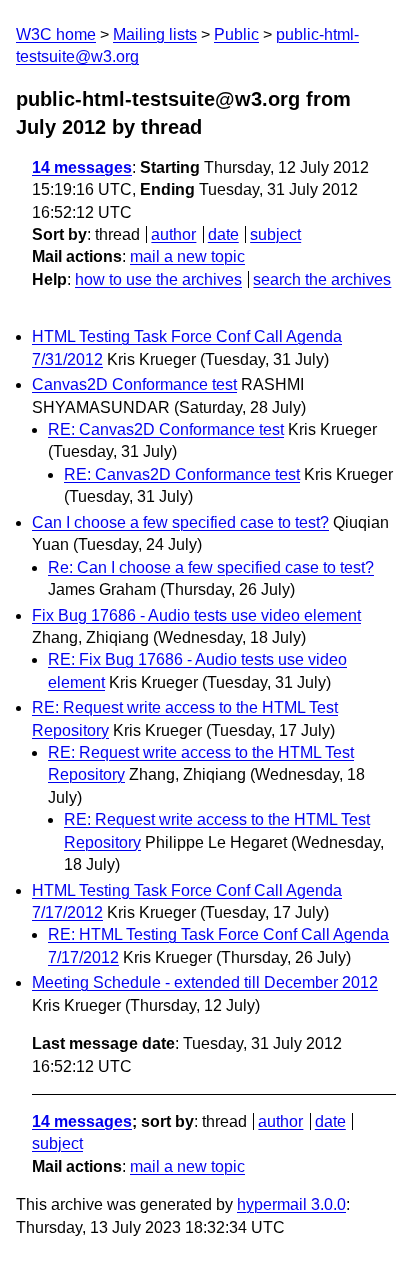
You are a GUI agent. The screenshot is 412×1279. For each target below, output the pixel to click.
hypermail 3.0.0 (291, 1204)
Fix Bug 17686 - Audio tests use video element (196, 615)
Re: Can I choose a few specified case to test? (211, 567)
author (173, 234)
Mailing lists (155, 34)
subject (275, 234)
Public (236, 34)
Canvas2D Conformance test (134, 384)
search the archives (322, 279)
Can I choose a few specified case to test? (180, 522)
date (223, 234)
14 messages (82, 167)
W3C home (56, 34)
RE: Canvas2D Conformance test (166, 429)
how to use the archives (158, 279)
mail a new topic (187, 256)
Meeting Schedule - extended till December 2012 (205, 982)
